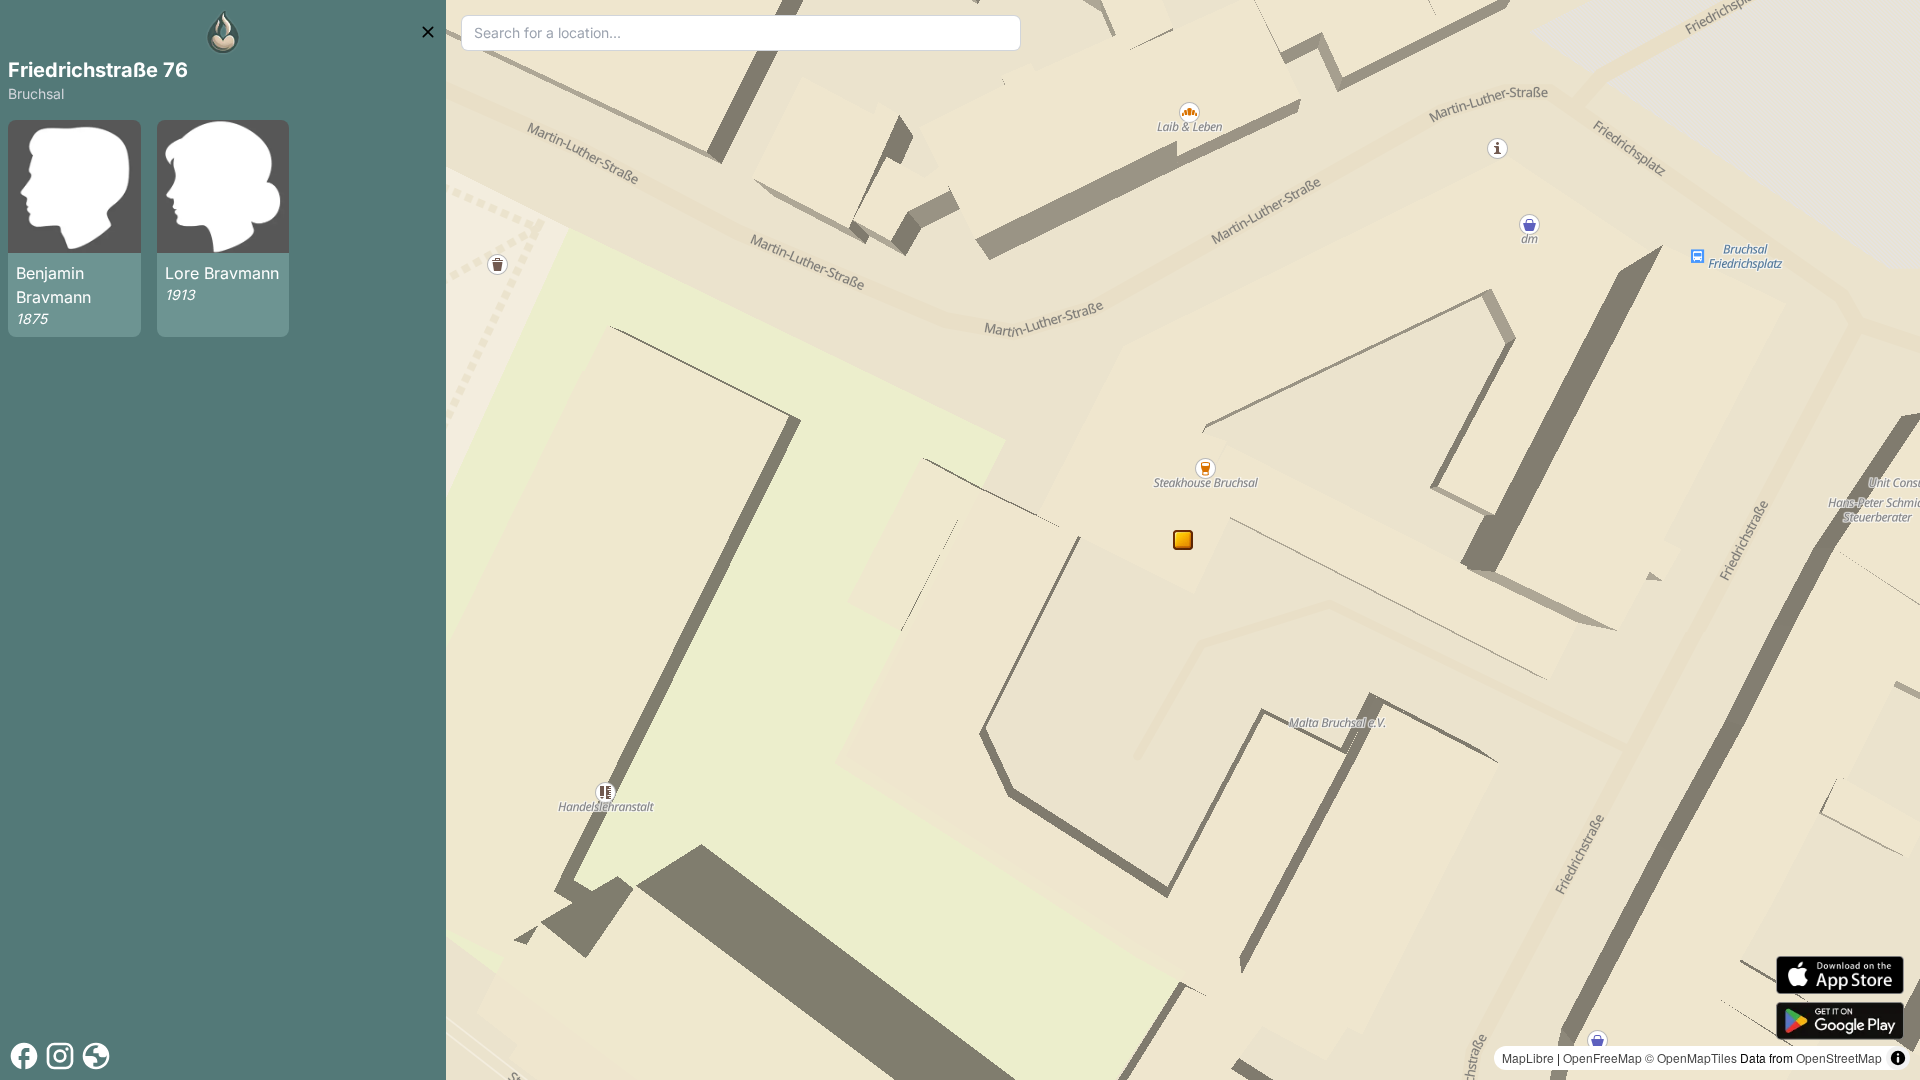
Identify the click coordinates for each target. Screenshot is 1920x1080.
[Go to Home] (223, 32)
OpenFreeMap (1602, 1057)
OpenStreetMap (1839, 1057)
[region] (1183, 540)
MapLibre (1528, 1057)
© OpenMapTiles (1691, 1057)
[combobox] (741, 33)
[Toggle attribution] (1898, 1058)
